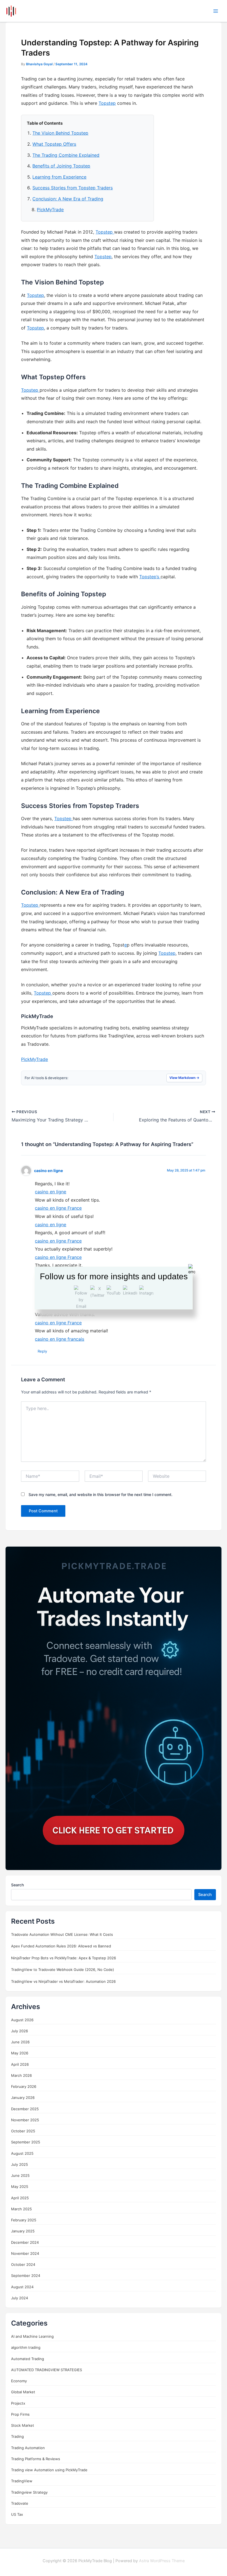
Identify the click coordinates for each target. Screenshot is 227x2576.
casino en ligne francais (60, 1339)
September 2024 (26, 2276)
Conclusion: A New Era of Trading (68, 199)
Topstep (107, 103)
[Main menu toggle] (216, 11)
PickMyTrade (50, 210)
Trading (17, 2436)
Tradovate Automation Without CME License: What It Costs (62, 1934)
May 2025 (20, 2187)
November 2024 (25, 2253)
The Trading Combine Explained (66, 155)
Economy (19, 2381)
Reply (42, 1351)
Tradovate (20, 2503)
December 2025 (25, 2109)
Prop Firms (20, 2414)
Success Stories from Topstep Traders (73, 188)
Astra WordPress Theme (162, 2561)
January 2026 (23, 2098)
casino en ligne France (58, 1208)
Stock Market (23, 2425)
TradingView (22, 2481)
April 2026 (20, 2064)
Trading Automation (28, 2448)
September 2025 (26, 2142)
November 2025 (25, 2120)
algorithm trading (26, 2347)
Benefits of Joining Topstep (61, 166)
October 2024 (23, 2264)
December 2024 (25, 2242)
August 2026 (22, 2020)
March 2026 (21, 2075)
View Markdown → (184, 1078)
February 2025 (24, 2220)
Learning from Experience (59, 177)
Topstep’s (150, 577)
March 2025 (21, 2209)
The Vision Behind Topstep (60, 133)
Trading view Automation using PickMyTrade (49, 2470)
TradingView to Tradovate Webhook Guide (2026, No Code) (63, 1970)
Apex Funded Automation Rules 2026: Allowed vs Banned (61, 1946)
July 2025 (20, 2164)
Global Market (23, 2392)
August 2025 (22, 2153)
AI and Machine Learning (32, 2336)
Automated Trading (28, 2359)
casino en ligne (49, 1171)
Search (17, 1885)
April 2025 (20, 2198)
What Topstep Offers (54, 144)
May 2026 (20, 2053)
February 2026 (24, 2086)
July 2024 (20, 2298)
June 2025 (20, 2175)
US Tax (17, 2514)
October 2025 (23, 2131)
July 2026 (20, 2031)
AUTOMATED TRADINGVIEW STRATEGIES (47, 2370)
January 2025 (23, 2231)
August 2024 (22, 2287)
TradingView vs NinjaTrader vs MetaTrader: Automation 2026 (63, 1981)
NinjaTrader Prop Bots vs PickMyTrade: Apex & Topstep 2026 (64, 1958)
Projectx (18, 2403)
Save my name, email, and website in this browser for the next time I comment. (100, 1494)
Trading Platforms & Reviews (36, 2459)
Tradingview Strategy (29, 2492)
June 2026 (20, 2042)
